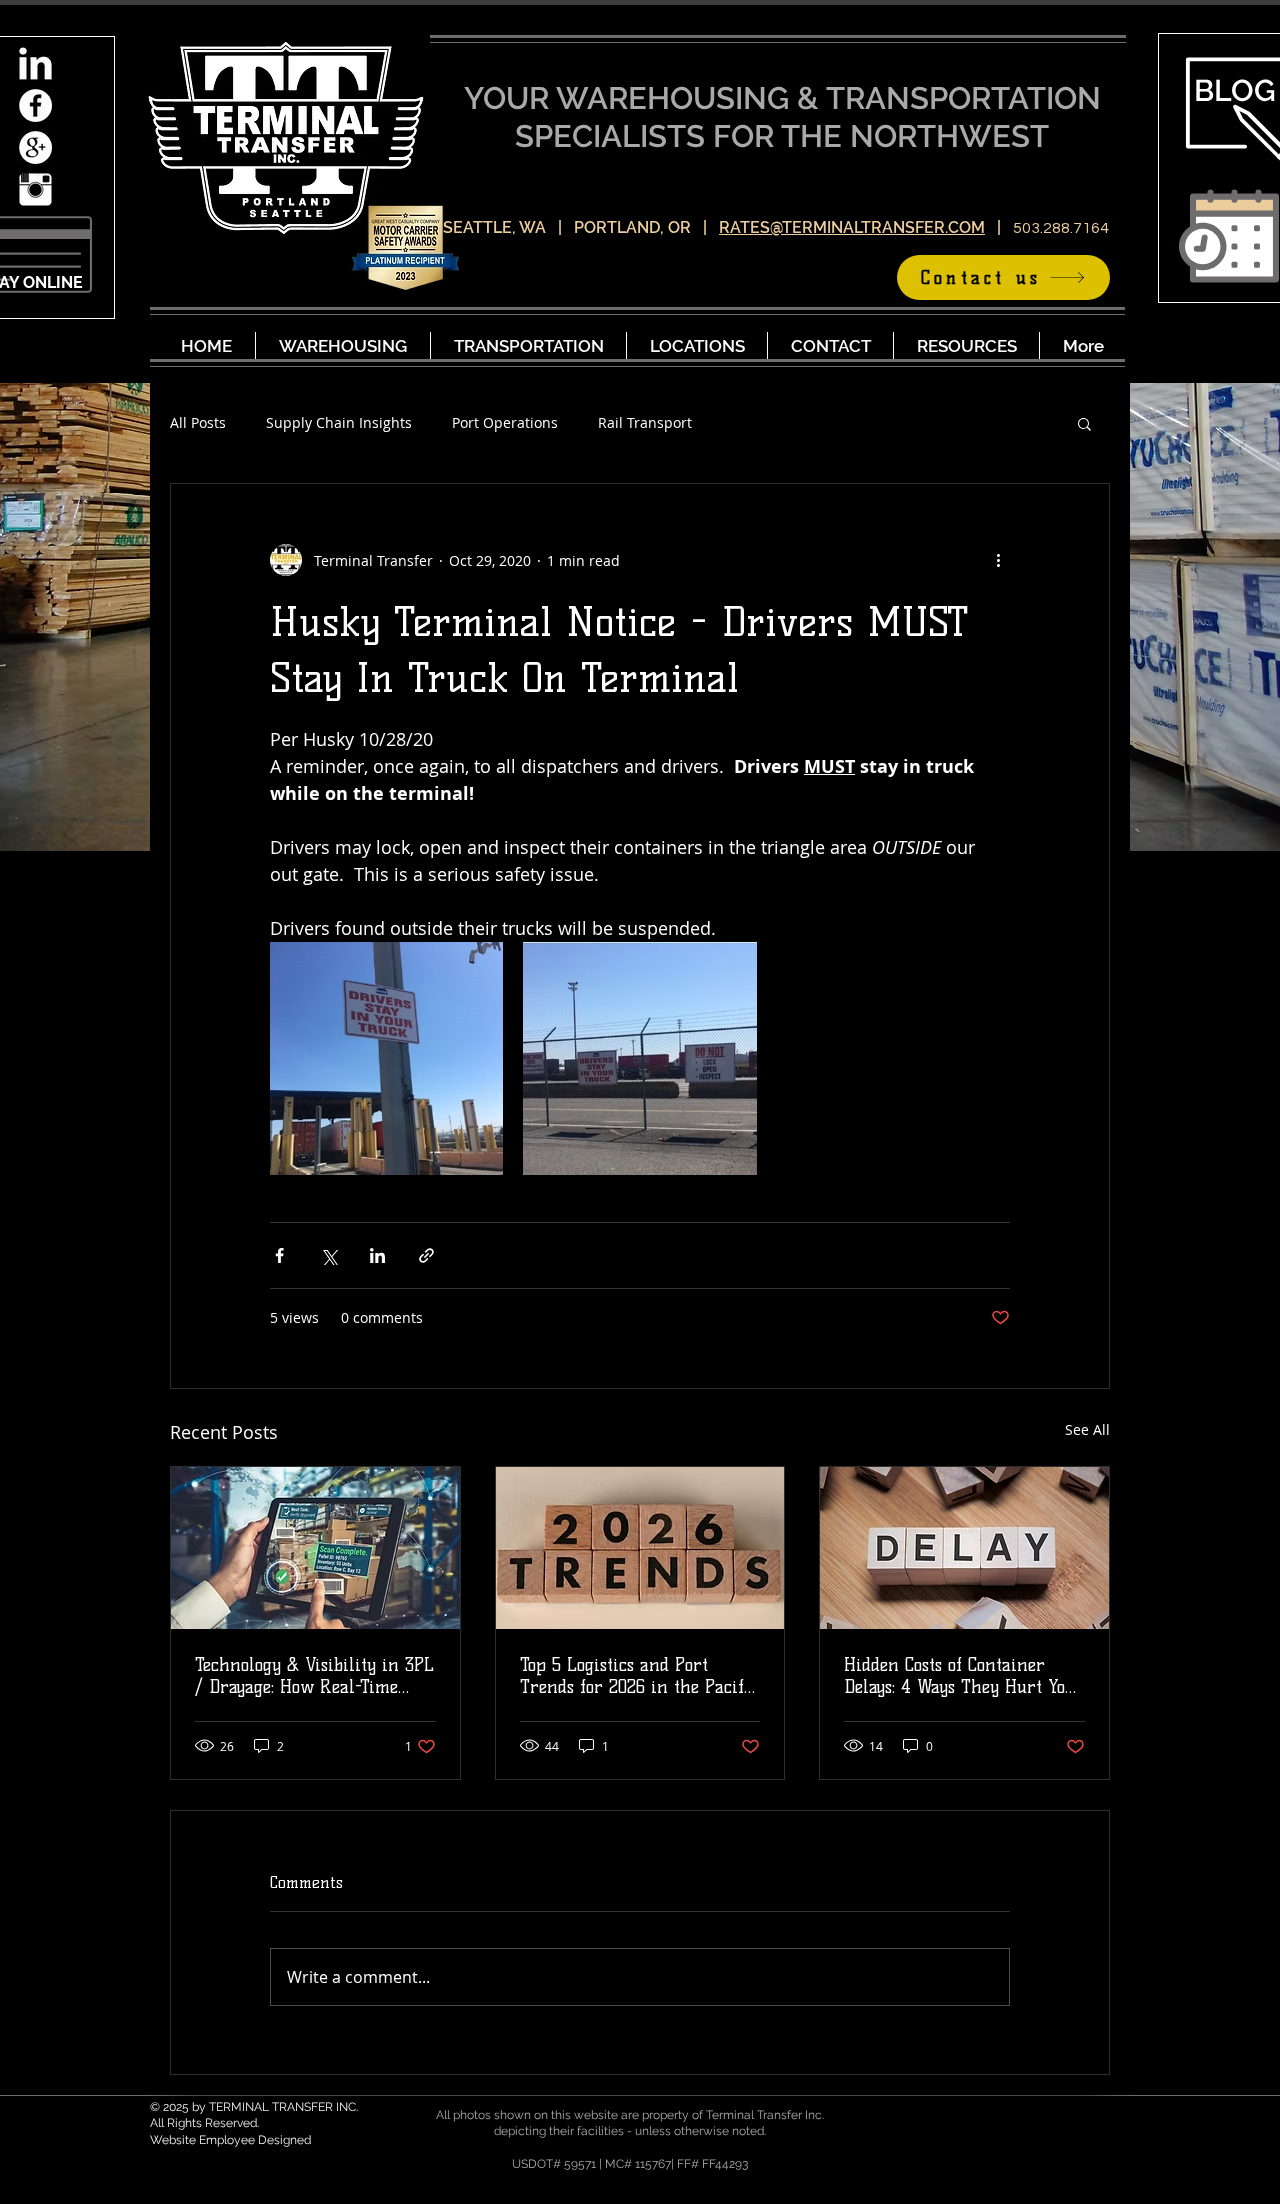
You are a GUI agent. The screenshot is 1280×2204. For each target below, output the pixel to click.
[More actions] (998, 560)
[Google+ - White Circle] (35, 147)
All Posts (198, 422)
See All (1087, 1429)
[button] (1084, 423)
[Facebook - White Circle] (35, 105)
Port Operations (505, 422)
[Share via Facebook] (279, 1255)
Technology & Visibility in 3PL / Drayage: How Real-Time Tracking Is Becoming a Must (314, 1676)
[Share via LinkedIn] (377, 1255)
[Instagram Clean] (35, 189)
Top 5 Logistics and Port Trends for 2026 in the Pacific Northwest (639, 1676)
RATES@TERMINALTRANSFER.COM (852, 227)
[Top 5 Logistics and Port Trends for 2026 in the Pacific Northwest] (640, 1548)
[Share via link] (426, 1255)
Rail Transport (645, 422)
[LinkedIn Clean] (35, 63)
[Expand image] (386, 1058)
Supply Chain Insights (339, 422)
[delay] (964, 1548)
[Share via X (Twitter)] (328, 1255)
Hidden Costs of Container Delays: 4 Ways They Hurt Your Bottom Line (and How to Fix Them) (964, 1676)
